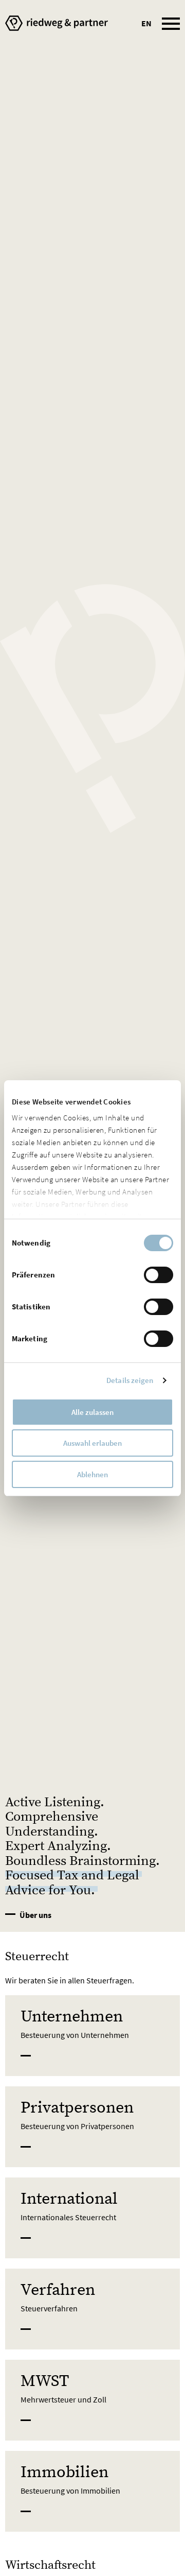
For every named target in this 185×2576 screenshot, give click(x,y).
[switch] (159, 1275)
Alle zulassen (92, 1412)
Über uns (35, 1915)
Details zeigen (130, 1380)
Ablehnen (92, 1474)
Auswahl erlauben (92, 1443)
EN (146, 23)
